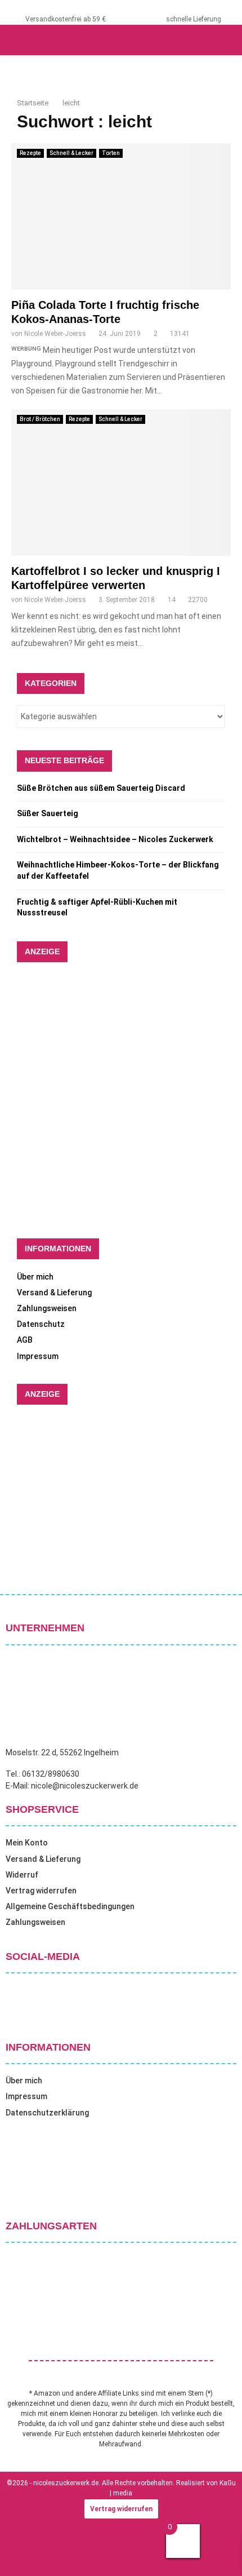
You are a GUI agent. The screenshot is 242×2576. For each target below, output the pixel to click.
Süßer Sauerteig (48, 813)
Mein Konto (27, 1843)
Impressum (38, 1356)
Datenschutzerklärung (47, 2113)
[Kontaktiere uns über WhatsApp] (23, 2553)
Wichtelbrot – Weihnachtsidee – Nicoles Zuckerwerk (115, 839)
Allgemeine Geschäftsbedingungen (70, 1906)
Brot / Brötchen (40, 419)
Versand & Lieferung (54, 1293)
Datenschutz (41, 1324)
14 (172, 600)
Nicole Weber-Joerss (55, 334)
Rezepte (30, 153)
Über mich (35, 1277)
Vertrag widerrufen (41, 1891)
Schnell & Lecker (71, 153)
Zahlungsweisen (47, 1308)
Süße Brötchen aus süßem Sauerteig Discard (101, 788)
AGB (25, 1340)
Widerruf (22, 1875)
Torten (111, 153)
